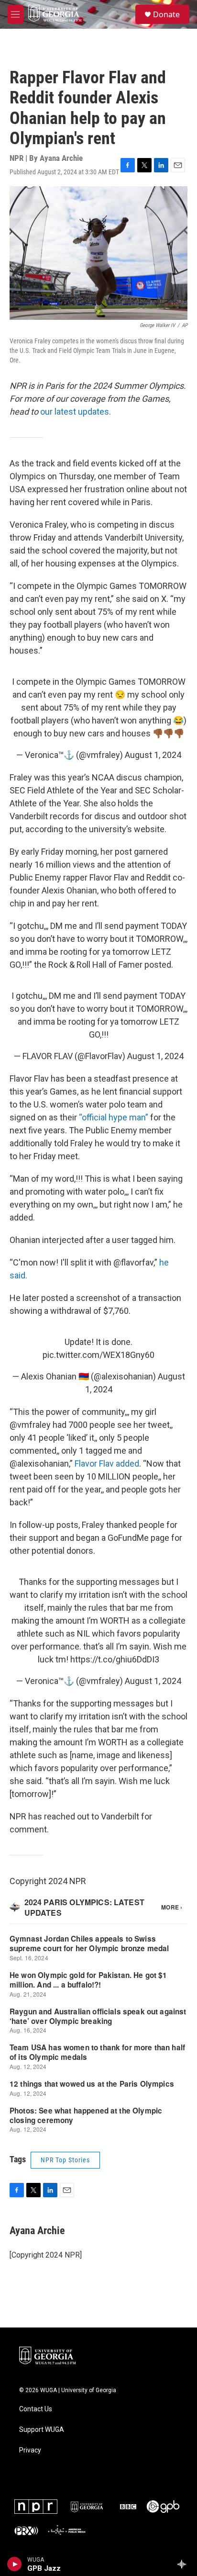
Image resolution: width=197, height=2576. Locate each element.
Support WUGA (42, 2430)
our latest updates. (76, 412)
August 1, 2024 (153, 755)
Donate (166, 14)
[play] (15, 2564)
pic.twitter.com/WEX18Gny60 (98, 1355)
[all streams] (184, 2564)
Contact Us (36, 2409)
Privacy (30, 2450)
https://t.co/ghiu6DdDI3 (115, 1659)
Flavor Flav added (107, 1463)
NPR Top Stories (65, 2160)
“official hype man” (114, 1117)
